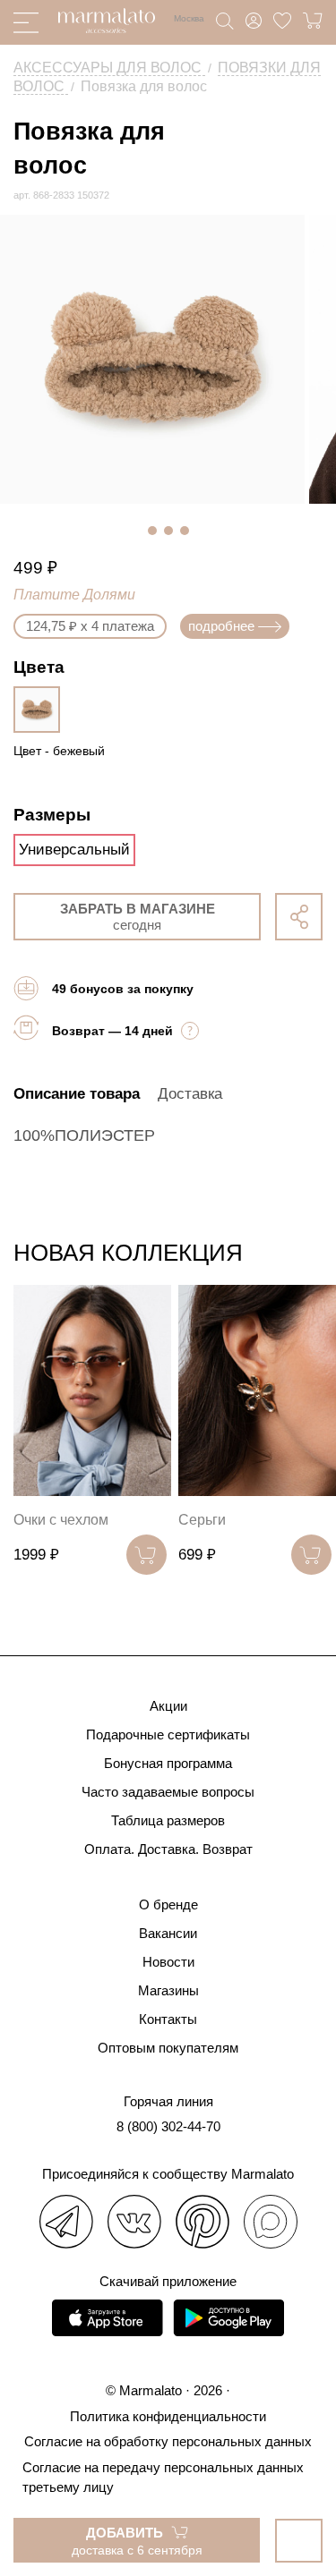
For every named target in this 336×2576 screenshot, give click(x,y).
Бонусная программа (168, 1763)
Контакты (168, 2019)
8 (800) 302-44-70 (168, 2126)
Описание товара (77, 1094)
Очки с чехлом (61, 1520)
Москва (189, 18)
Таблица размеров (168, 1820)
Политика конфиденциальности (168, 2416)
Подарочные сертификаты (168, 1734)
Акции (168, 1706)
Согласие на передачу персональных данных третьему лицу (163, 2477)
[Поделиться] (299, 917)
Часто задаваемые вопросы (168, 1792)
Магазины (168, 1990)
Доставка (190, 1094)
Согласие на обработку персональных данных (168, 2441)
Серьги (202, 1520)
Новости (168, 1962)
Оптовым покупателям (168, 2048)
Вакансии (168, 1933)
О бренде (168, 1904)
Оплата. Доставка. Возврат (168, 1849)
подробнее (221, 626)
